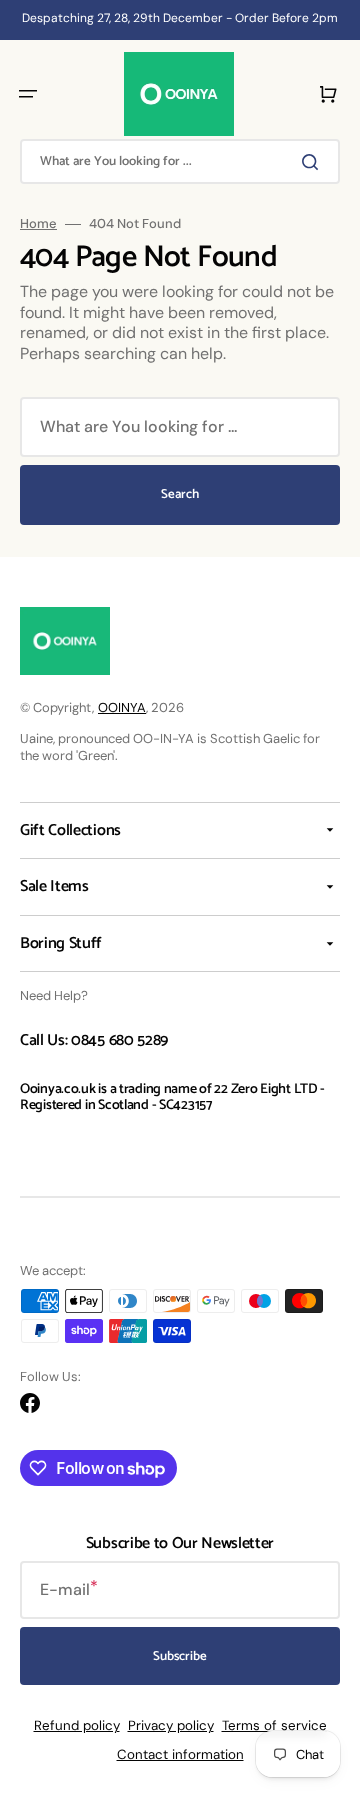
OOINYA (122, 707)
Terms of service (274, 1725)
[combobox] (180, 161)
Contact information (180, 1754)
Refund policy (77, 1725)
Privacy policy (171, 1725)
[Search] (314, 162)
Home (38, 224)
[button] (28, 94)
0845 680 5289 (119, 1040)
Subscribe (180, 1656)
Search (180, 494)
